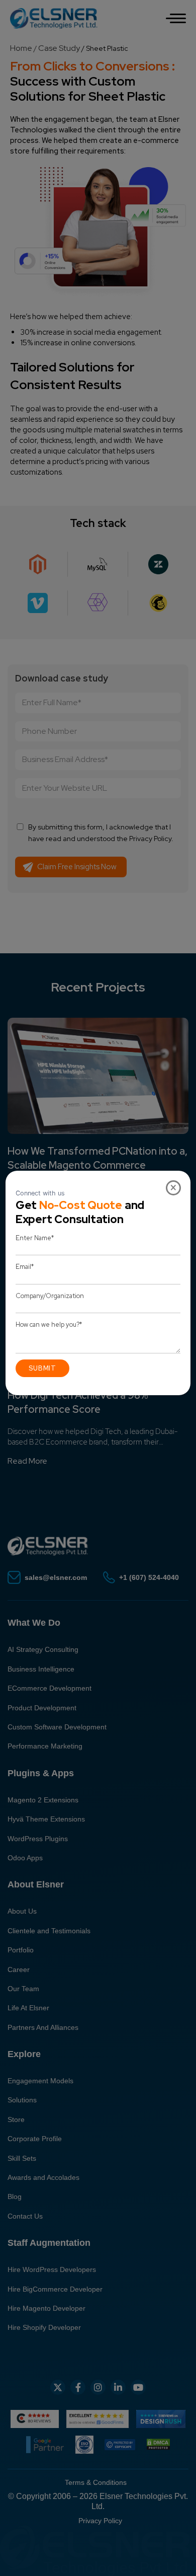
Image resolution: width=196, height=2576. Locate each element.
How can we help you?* (49, 1324)
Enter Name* (35, 1238)
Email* (25, 1267)
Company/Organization (50, 1296)
